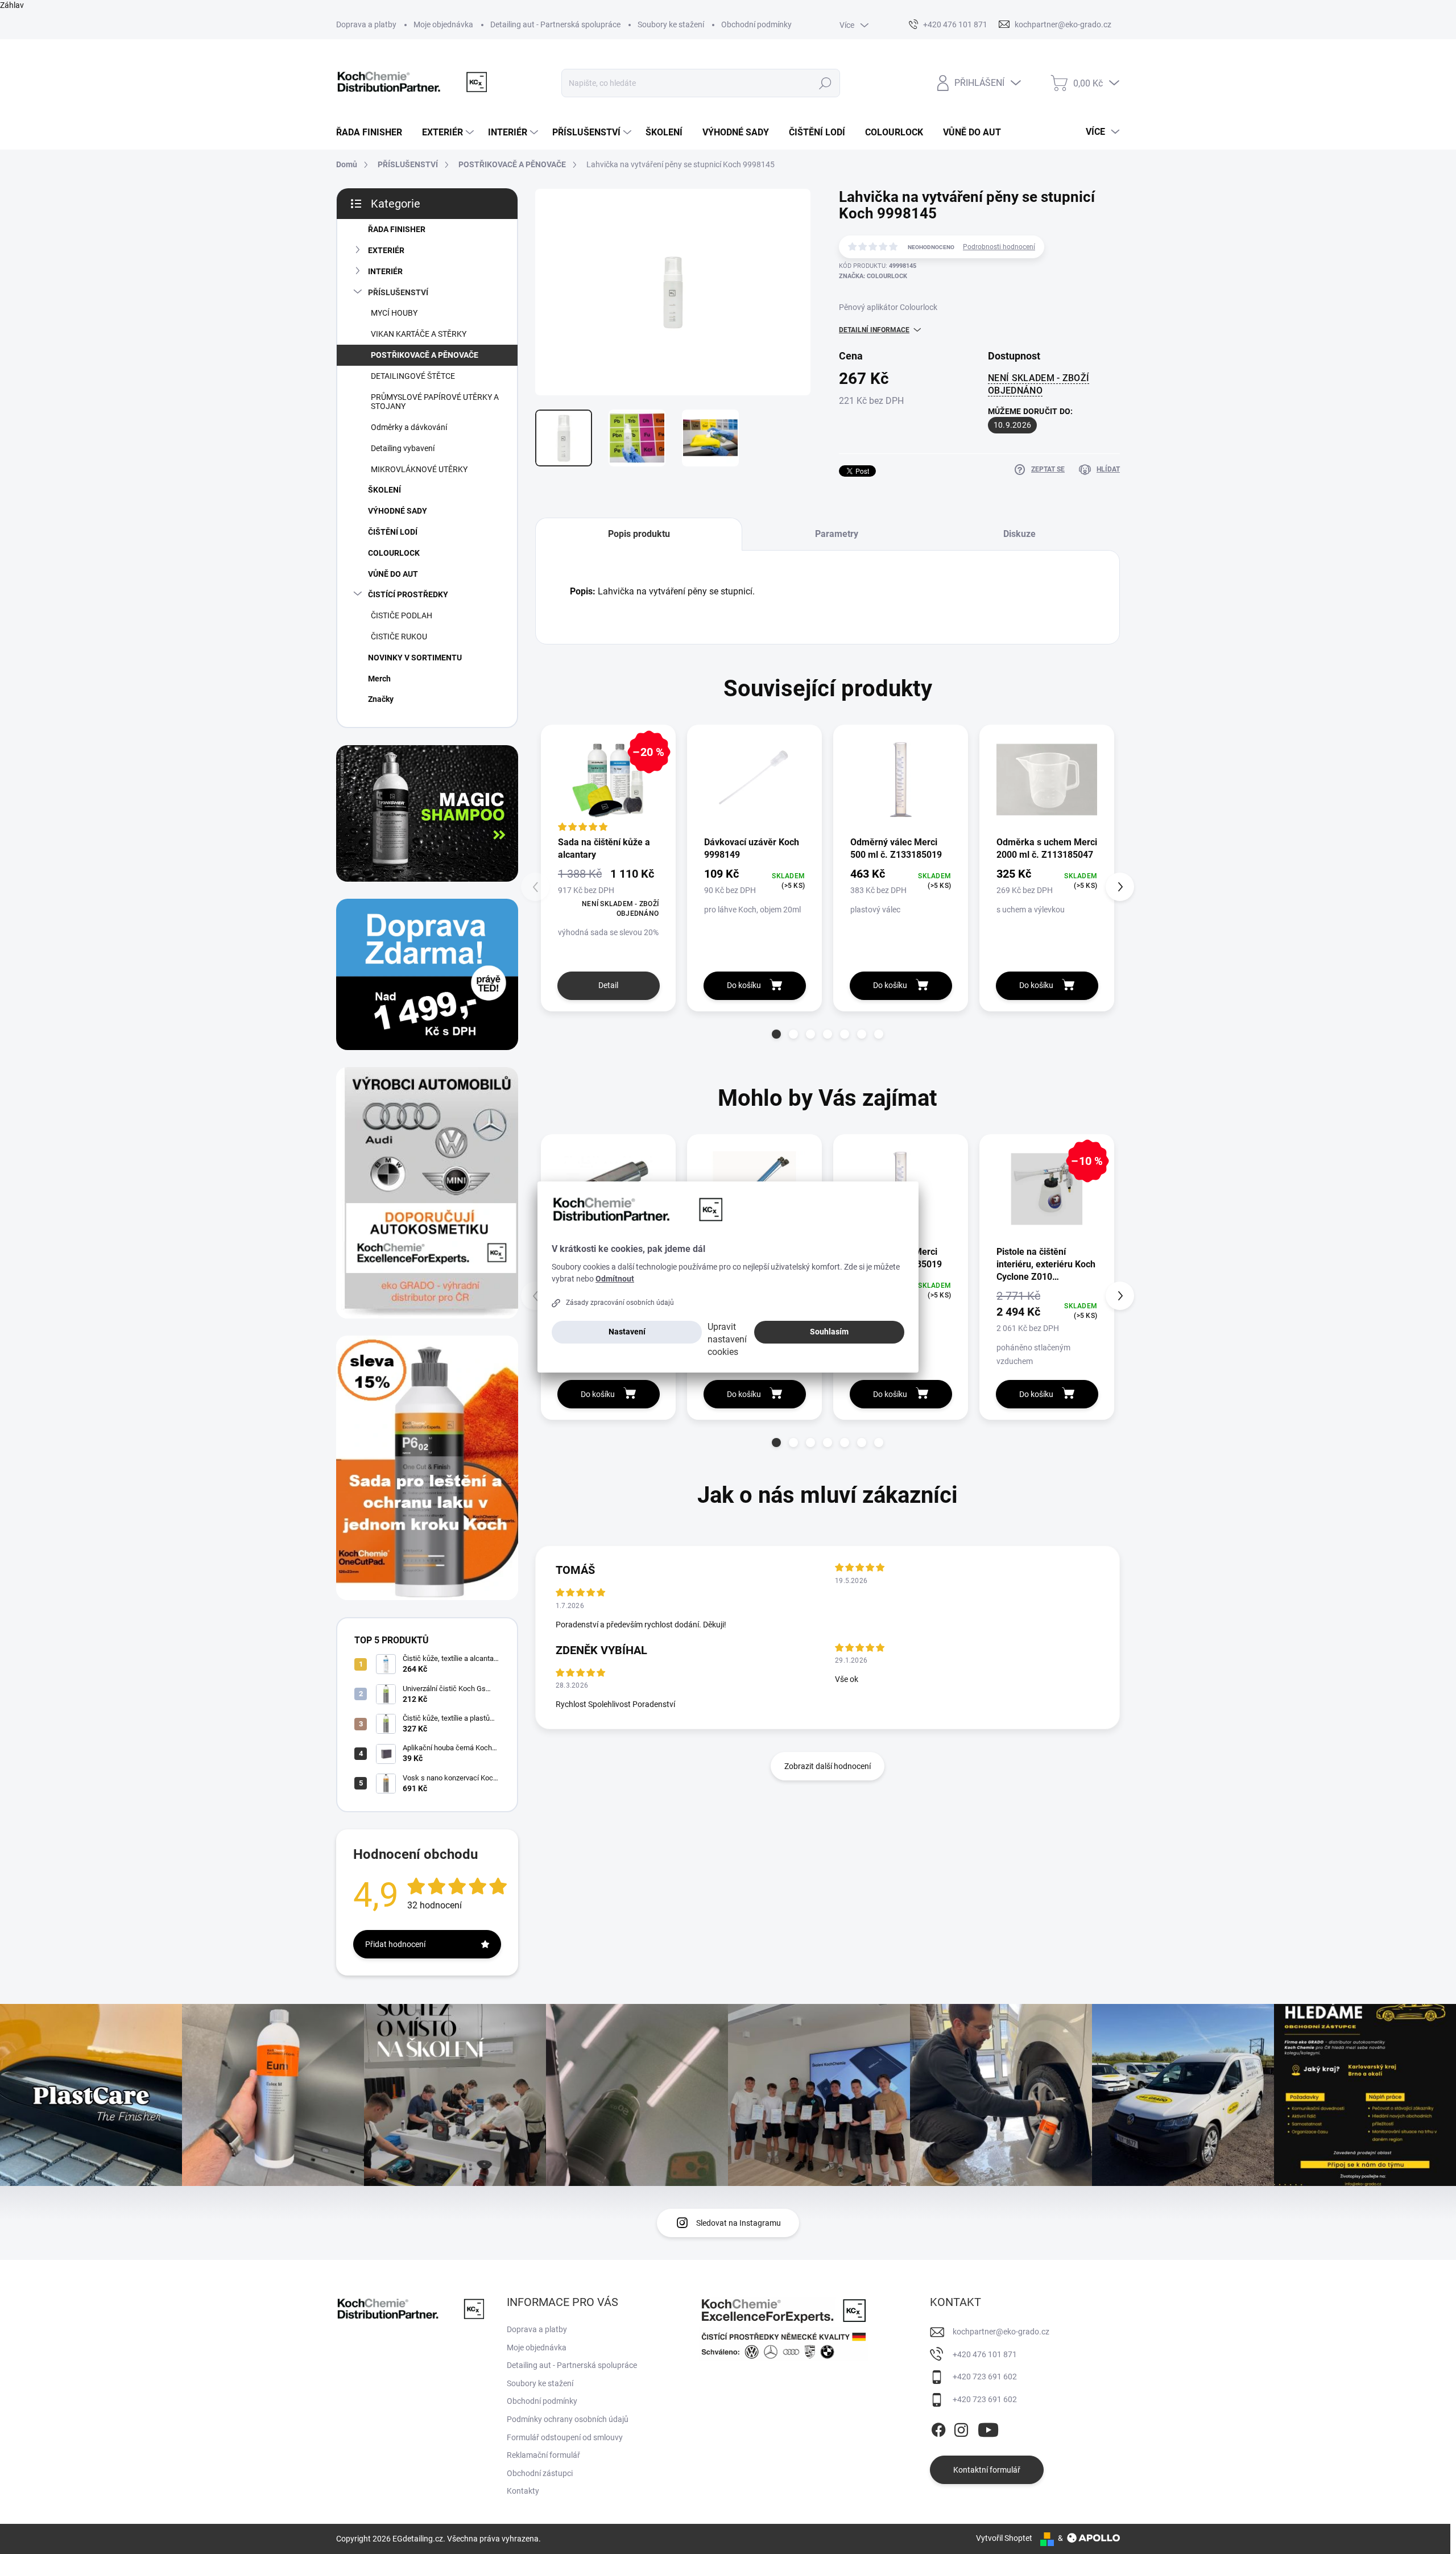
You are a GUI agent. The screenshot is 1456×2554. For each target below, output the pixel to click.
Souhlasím (829, 1332)
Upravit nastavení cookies (727, 1339)
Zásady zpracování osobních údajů (620, 1303)
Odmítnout (615, 1279)
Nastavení (627, 1332)
